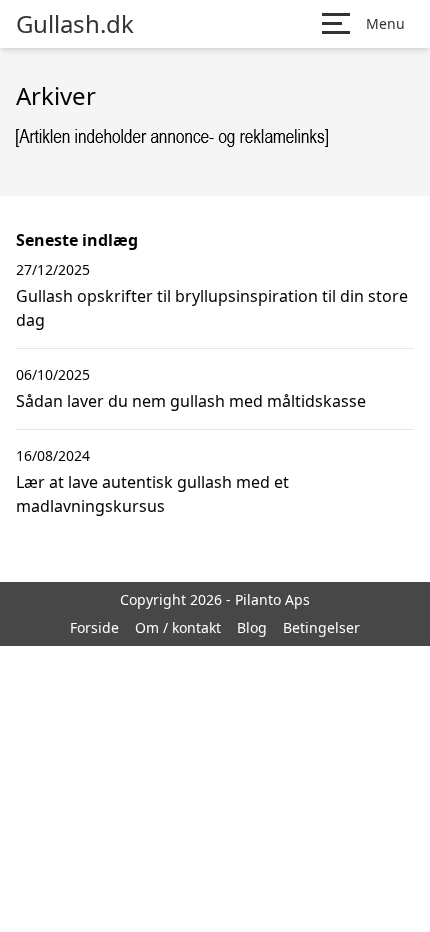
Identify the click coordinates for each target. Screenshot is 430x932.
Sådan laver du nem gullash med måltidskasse (191, 401)
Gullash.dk (75, 24)
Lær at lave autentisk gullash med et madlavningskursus (152, 494)
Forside (94, 627)
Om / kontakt (178, 627)
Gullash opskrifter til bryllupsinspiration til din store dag (212, 308)
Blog (252, 627)
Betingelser (321, 627)
